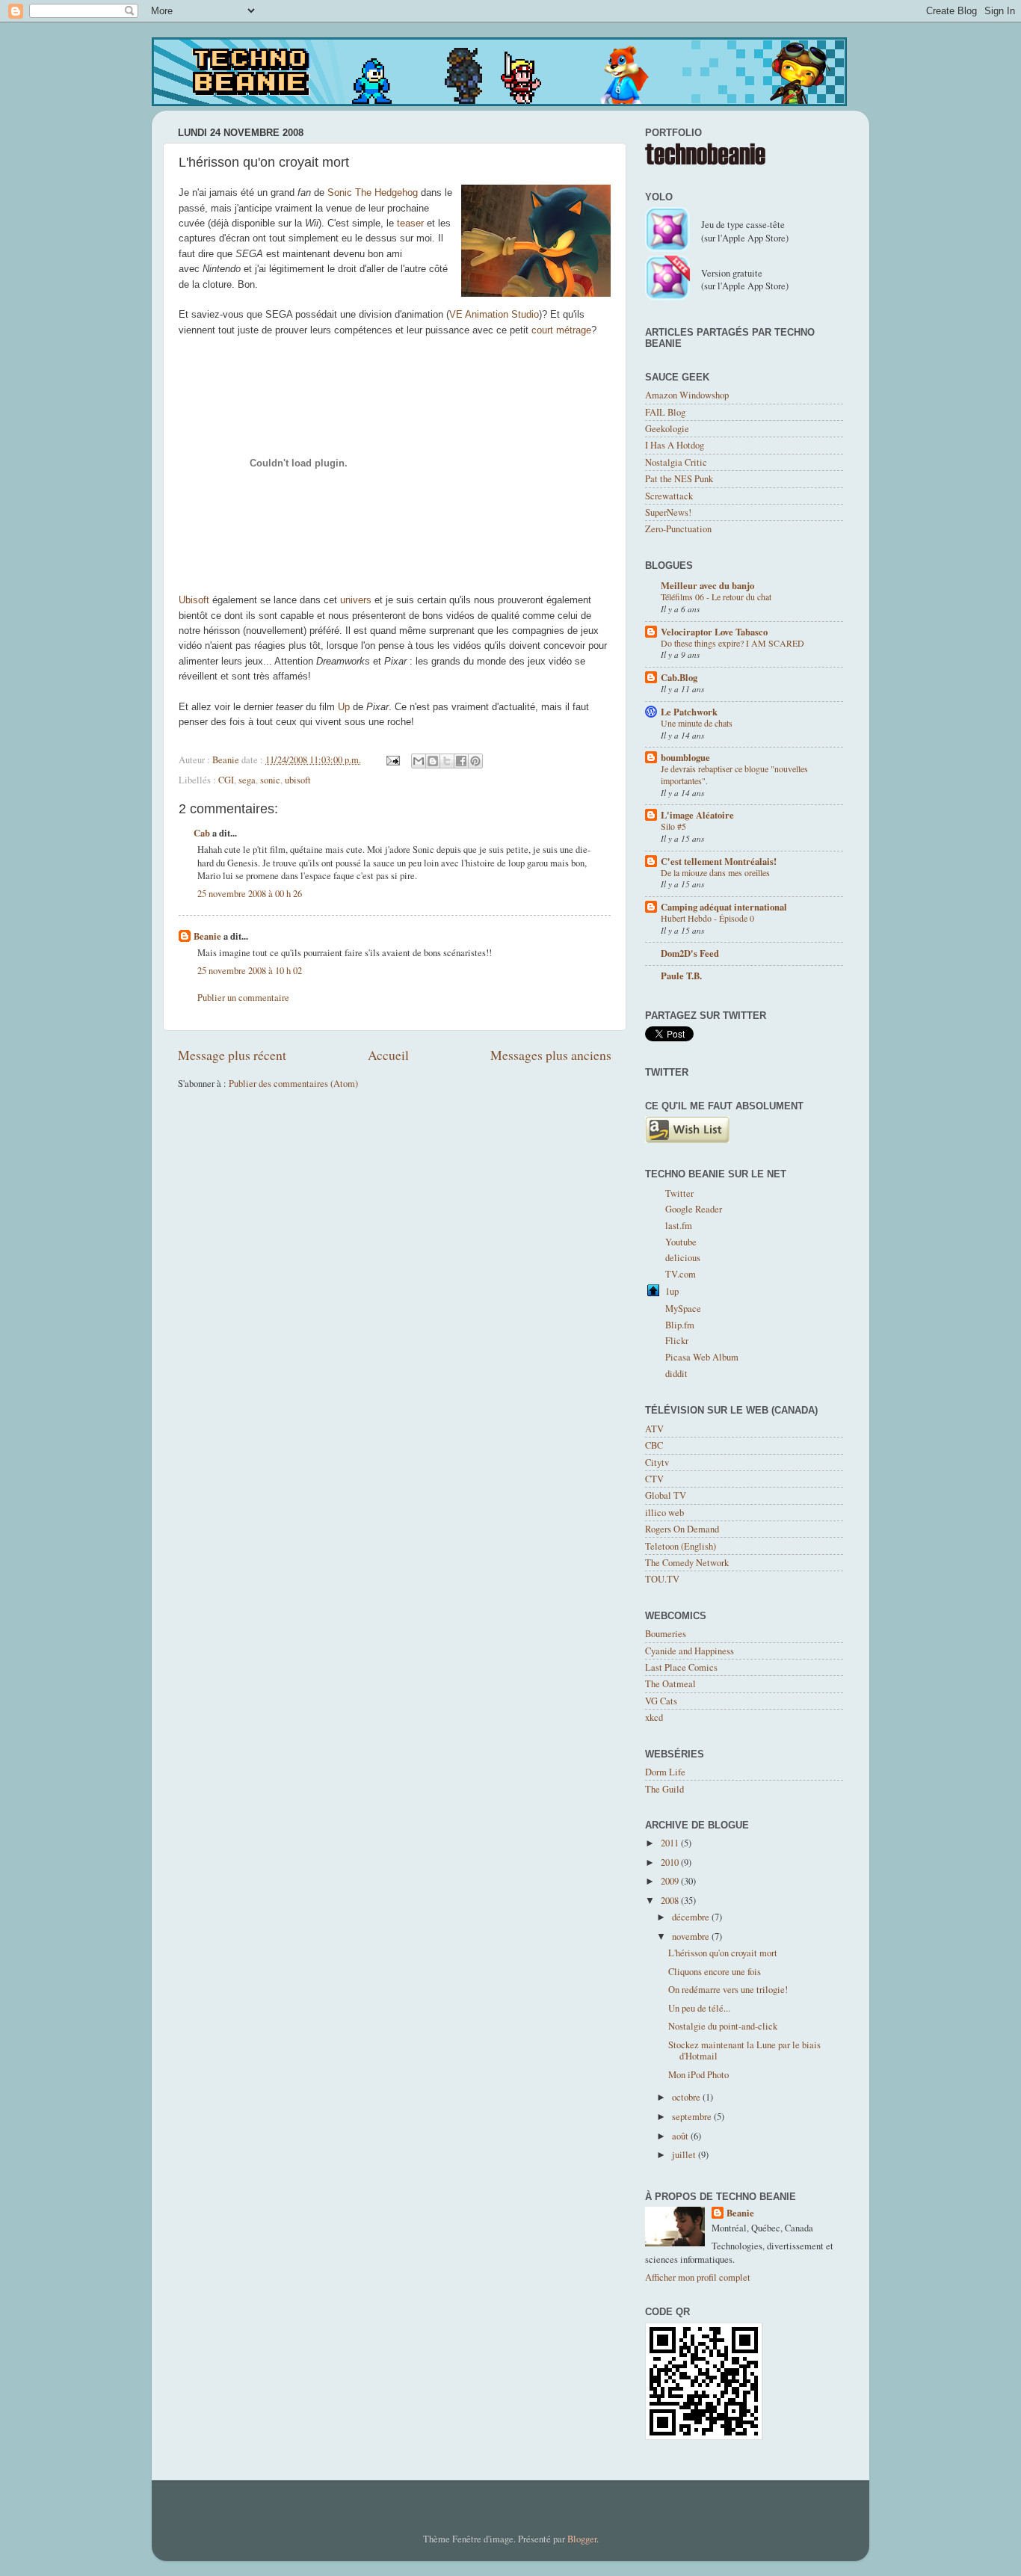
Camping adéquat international (724, 907)
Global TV (666, 1495)
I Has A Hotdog (675, 445)
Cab (202, 833)
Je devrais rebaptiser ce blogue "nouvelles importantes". (734, 774)
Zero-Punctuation (678, 529)
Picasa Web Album (702, 1357)
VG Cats (661, 1701)
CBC (654, 1445)
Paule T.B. (681, 976)
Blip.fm (680, 1325)
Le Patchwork (689, 712)
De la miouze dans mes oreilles (715, 872)
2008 (671, 1901)
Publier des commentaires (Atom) (293, 1084)
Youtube (681, 1242)
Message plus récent (232, 1055)
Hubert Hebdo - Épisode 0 (707, 918)
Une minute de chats (697, 723)
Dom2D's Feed (690, 953)
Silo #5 (673, 826)
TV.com (681, 1274)
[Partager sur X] (447, 761)
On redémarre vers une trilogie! (728, 1990)
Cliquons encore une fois (715, 1972)
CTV (654, 1479)
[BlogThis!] (433, 761)
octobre (687, 2097)
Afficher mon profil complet (698, 2277)
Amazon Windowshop (687, 395)
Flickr (677, 1341)
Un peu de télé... (699, 2008)
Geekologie (667, 429)
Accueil (388, 1055)
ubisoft (298, 780)
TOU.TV (662, 1579)
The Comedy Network (687, 1563)
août (681, 2136)
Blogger (582, 2539)
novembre (692, 1936)
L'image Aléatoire (697, 815)
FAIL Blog (665, 412)
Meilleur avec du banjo (707, 585)
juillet (685, 2155)
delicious (683, 1258)
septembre (693, 2117)
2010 (671, 1862)
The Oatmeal (670, 1684)
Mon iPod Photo (698, 2075)
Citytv (657, 1463)
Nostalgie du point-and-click (723, 2026)
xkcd (654, 1717)
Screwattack (669, 496)
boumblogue (685, 757)
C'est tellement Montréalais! (719, 861)
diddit (676, 1374)
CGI (226, 780)
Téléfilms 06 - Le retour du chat (716, 597)
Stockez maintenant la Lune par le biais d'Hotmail (744, 2050)
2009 (671, 1881)
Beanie (207, 936)
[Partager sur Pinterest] (475, 761)
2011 (671, 1843)
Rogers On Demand (682, 1529)
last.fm (679, 1226)
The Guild (664, 1789)
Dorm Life (665, 1772)
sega (247, 780)
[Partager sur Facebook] (461, 761)
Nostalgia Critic (676, 462)
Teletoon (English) (681, 1546)
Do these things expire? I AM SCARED (732, 643)
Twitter (679, 1193)
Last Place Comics (681, 1667)
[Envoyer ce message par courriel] (419, 761)
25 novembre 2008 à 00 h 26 (250, 894)
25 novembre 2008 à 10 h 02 (250, 971)
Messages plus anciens (551, 1055)
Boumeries (666, 1634)
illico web (664, 1513)
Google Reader (694, 1209)
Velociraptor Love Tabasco (714, 632)
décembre (692, 1917)
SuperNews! (668, 512)
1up (672, 1291)
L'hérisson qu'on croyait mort (723, 1953)
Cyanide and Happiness (690, 1651)
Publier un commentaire (243, 998)
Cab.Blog (679, 677)
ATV (654, 1429)
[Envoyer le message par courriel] (392, 760)
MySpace (683, 1309)
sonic (270, 780)
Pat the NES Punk (679, 479)
